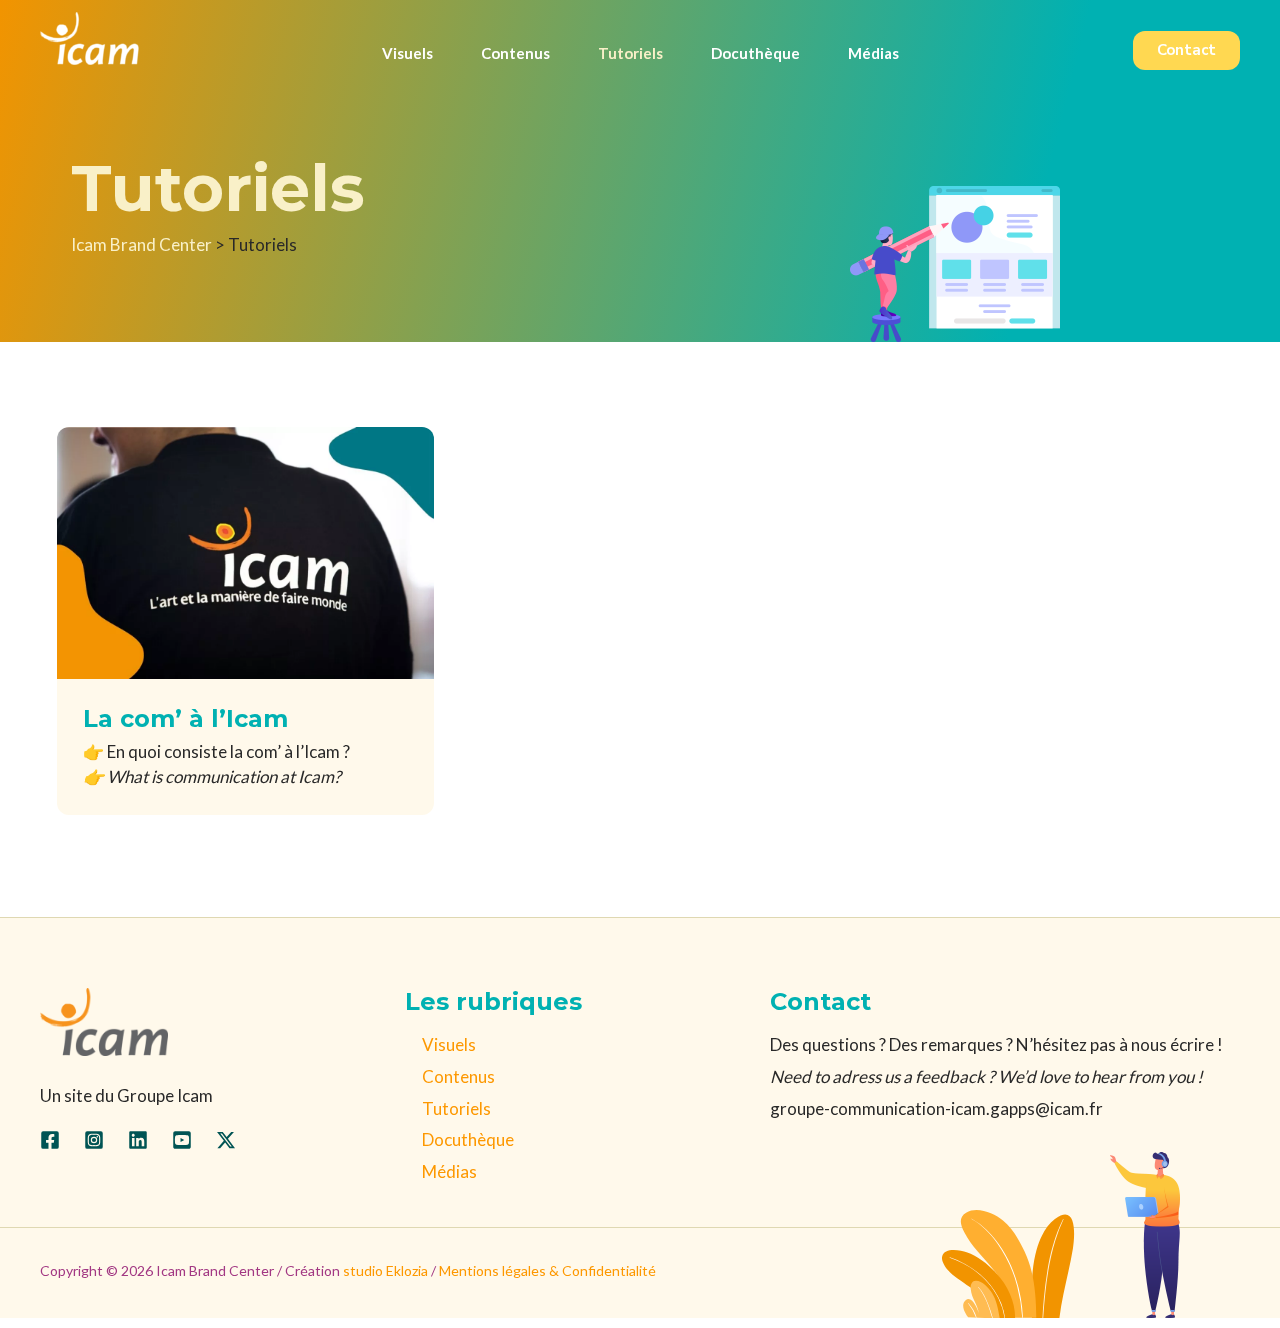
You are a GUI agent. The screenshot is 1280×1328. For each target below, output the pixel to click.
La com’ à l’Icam (185, 718)
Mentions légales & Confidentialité (547, 1270)
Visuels (449, 1044)
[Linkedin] (138, 1140)
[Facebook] (50, 1140)
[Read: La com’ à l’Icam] (245, 550)
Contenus (458, 1076)
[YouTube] (182, 1140)
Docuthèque (468, 1139)
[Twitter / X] (226, 1140)
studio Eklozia (385, 1270)
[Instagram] (94, 1140)
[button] (1186, 50)
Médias (449, 1171)
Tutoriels (456, 1108)
